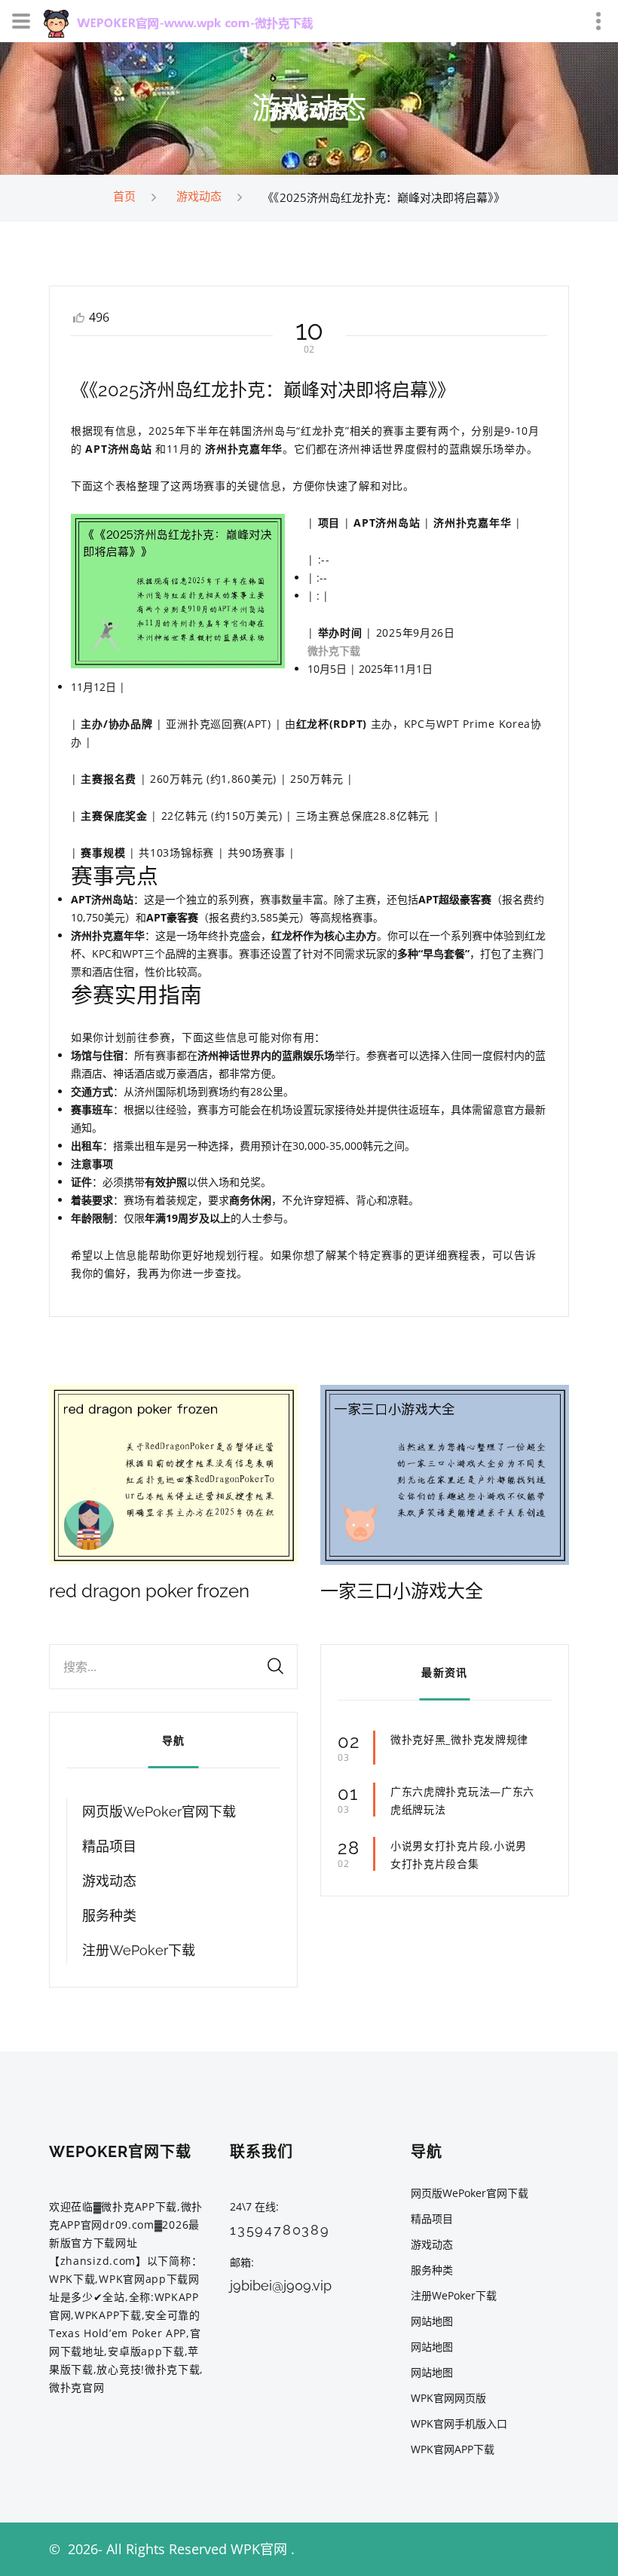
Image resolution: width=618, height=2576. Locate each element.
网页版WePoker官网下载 (159, 1812)
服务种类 (109, 1916)
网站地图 (432, 2321)
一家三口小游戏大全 (402, 1591)
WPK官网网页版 (448, 2398)
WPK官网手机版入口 (459, 2423)
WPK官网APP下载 (453, 2449)
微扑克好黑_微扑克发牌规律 (459, 1739)
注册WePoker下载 (139, 1950)
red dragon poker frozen (149, 1591)
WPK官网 (259, 2549)
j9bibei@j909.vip (281, 2286)
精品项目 (109, 1846)
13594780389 (280, 2230)
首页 (124, 196)
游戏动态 (199, 196)
